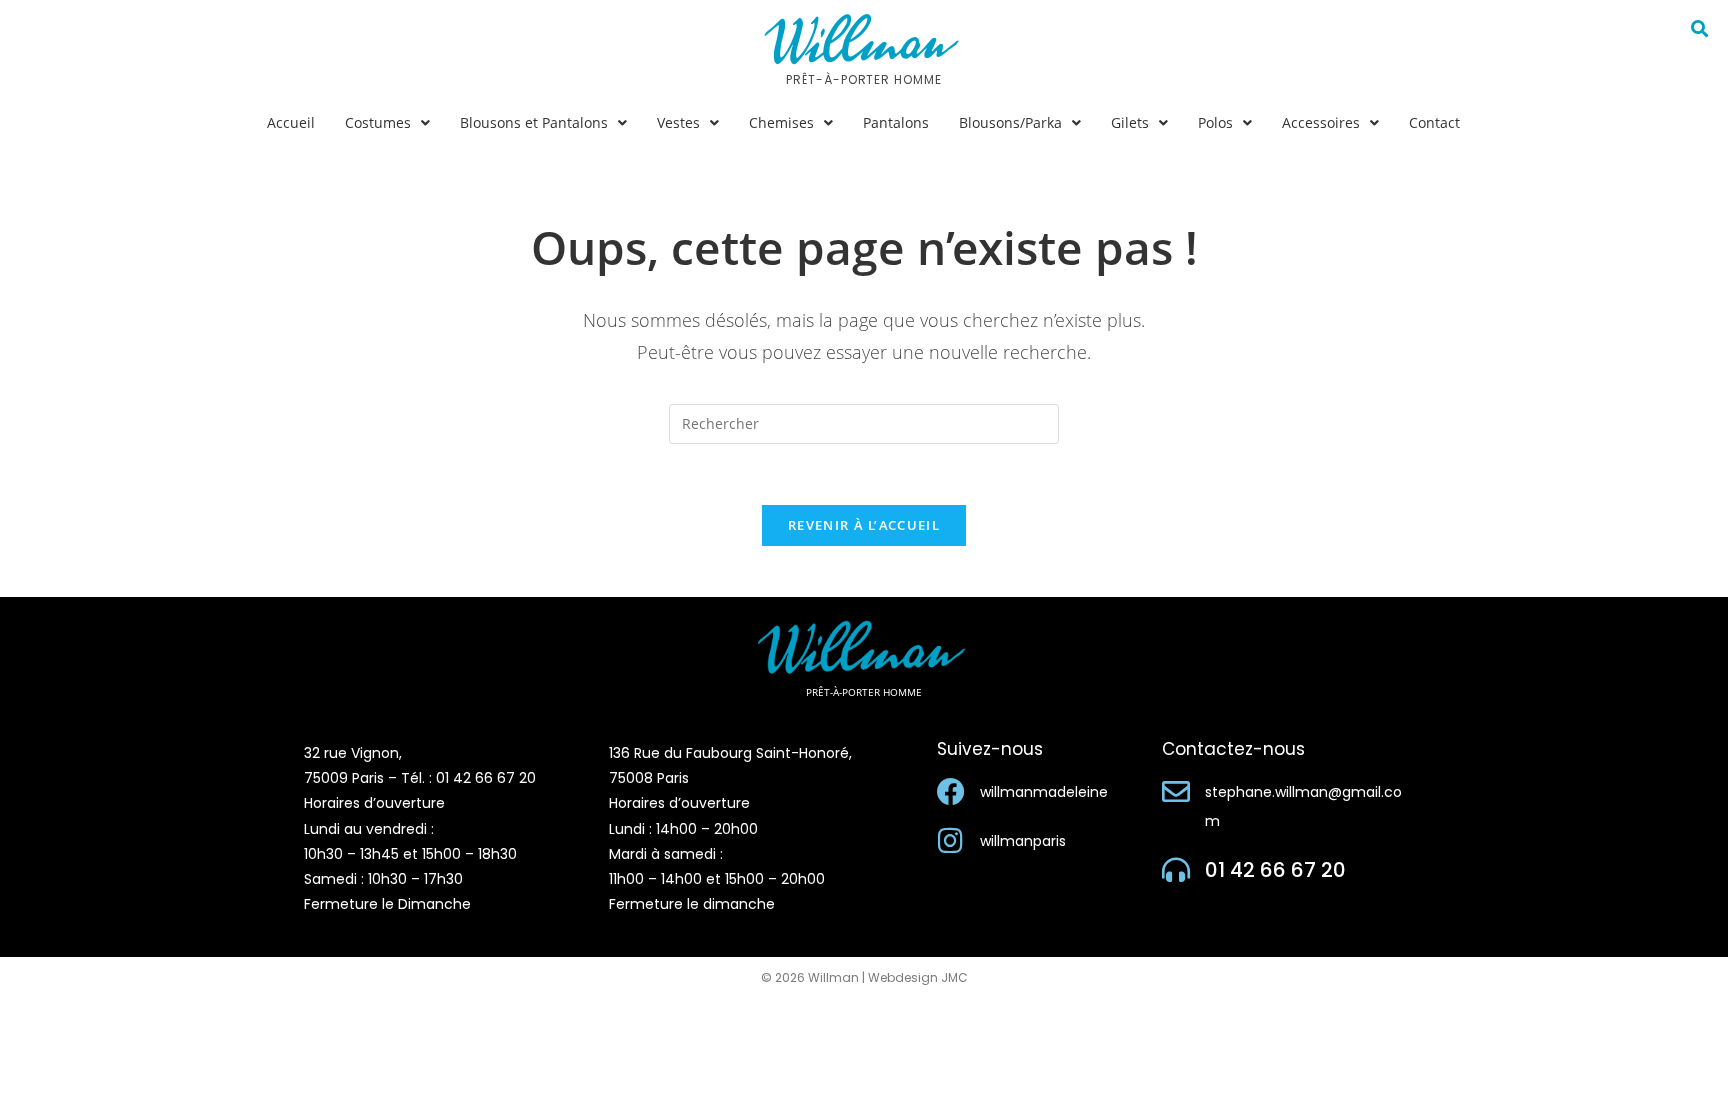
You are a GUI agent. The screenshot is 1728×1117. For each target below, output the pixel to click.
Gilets (1130, 122)
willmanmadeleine (1044, 792)
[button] (387, 123)
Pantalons (896, 122)
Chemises (781, 122)
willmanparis (1023, 841)
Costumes (378, 122)
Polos (1215, 122)
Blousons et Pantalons (534, 122)
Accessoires (1321, 122)
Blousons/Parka (1010, 122)
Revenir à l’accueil (864, 525)
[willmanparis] (951, 841)
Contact (1434, 122)
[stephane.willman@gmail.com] (1176, 792)
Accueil (291, 122)
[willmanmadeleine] (951, 792)
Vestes (678, 122)
